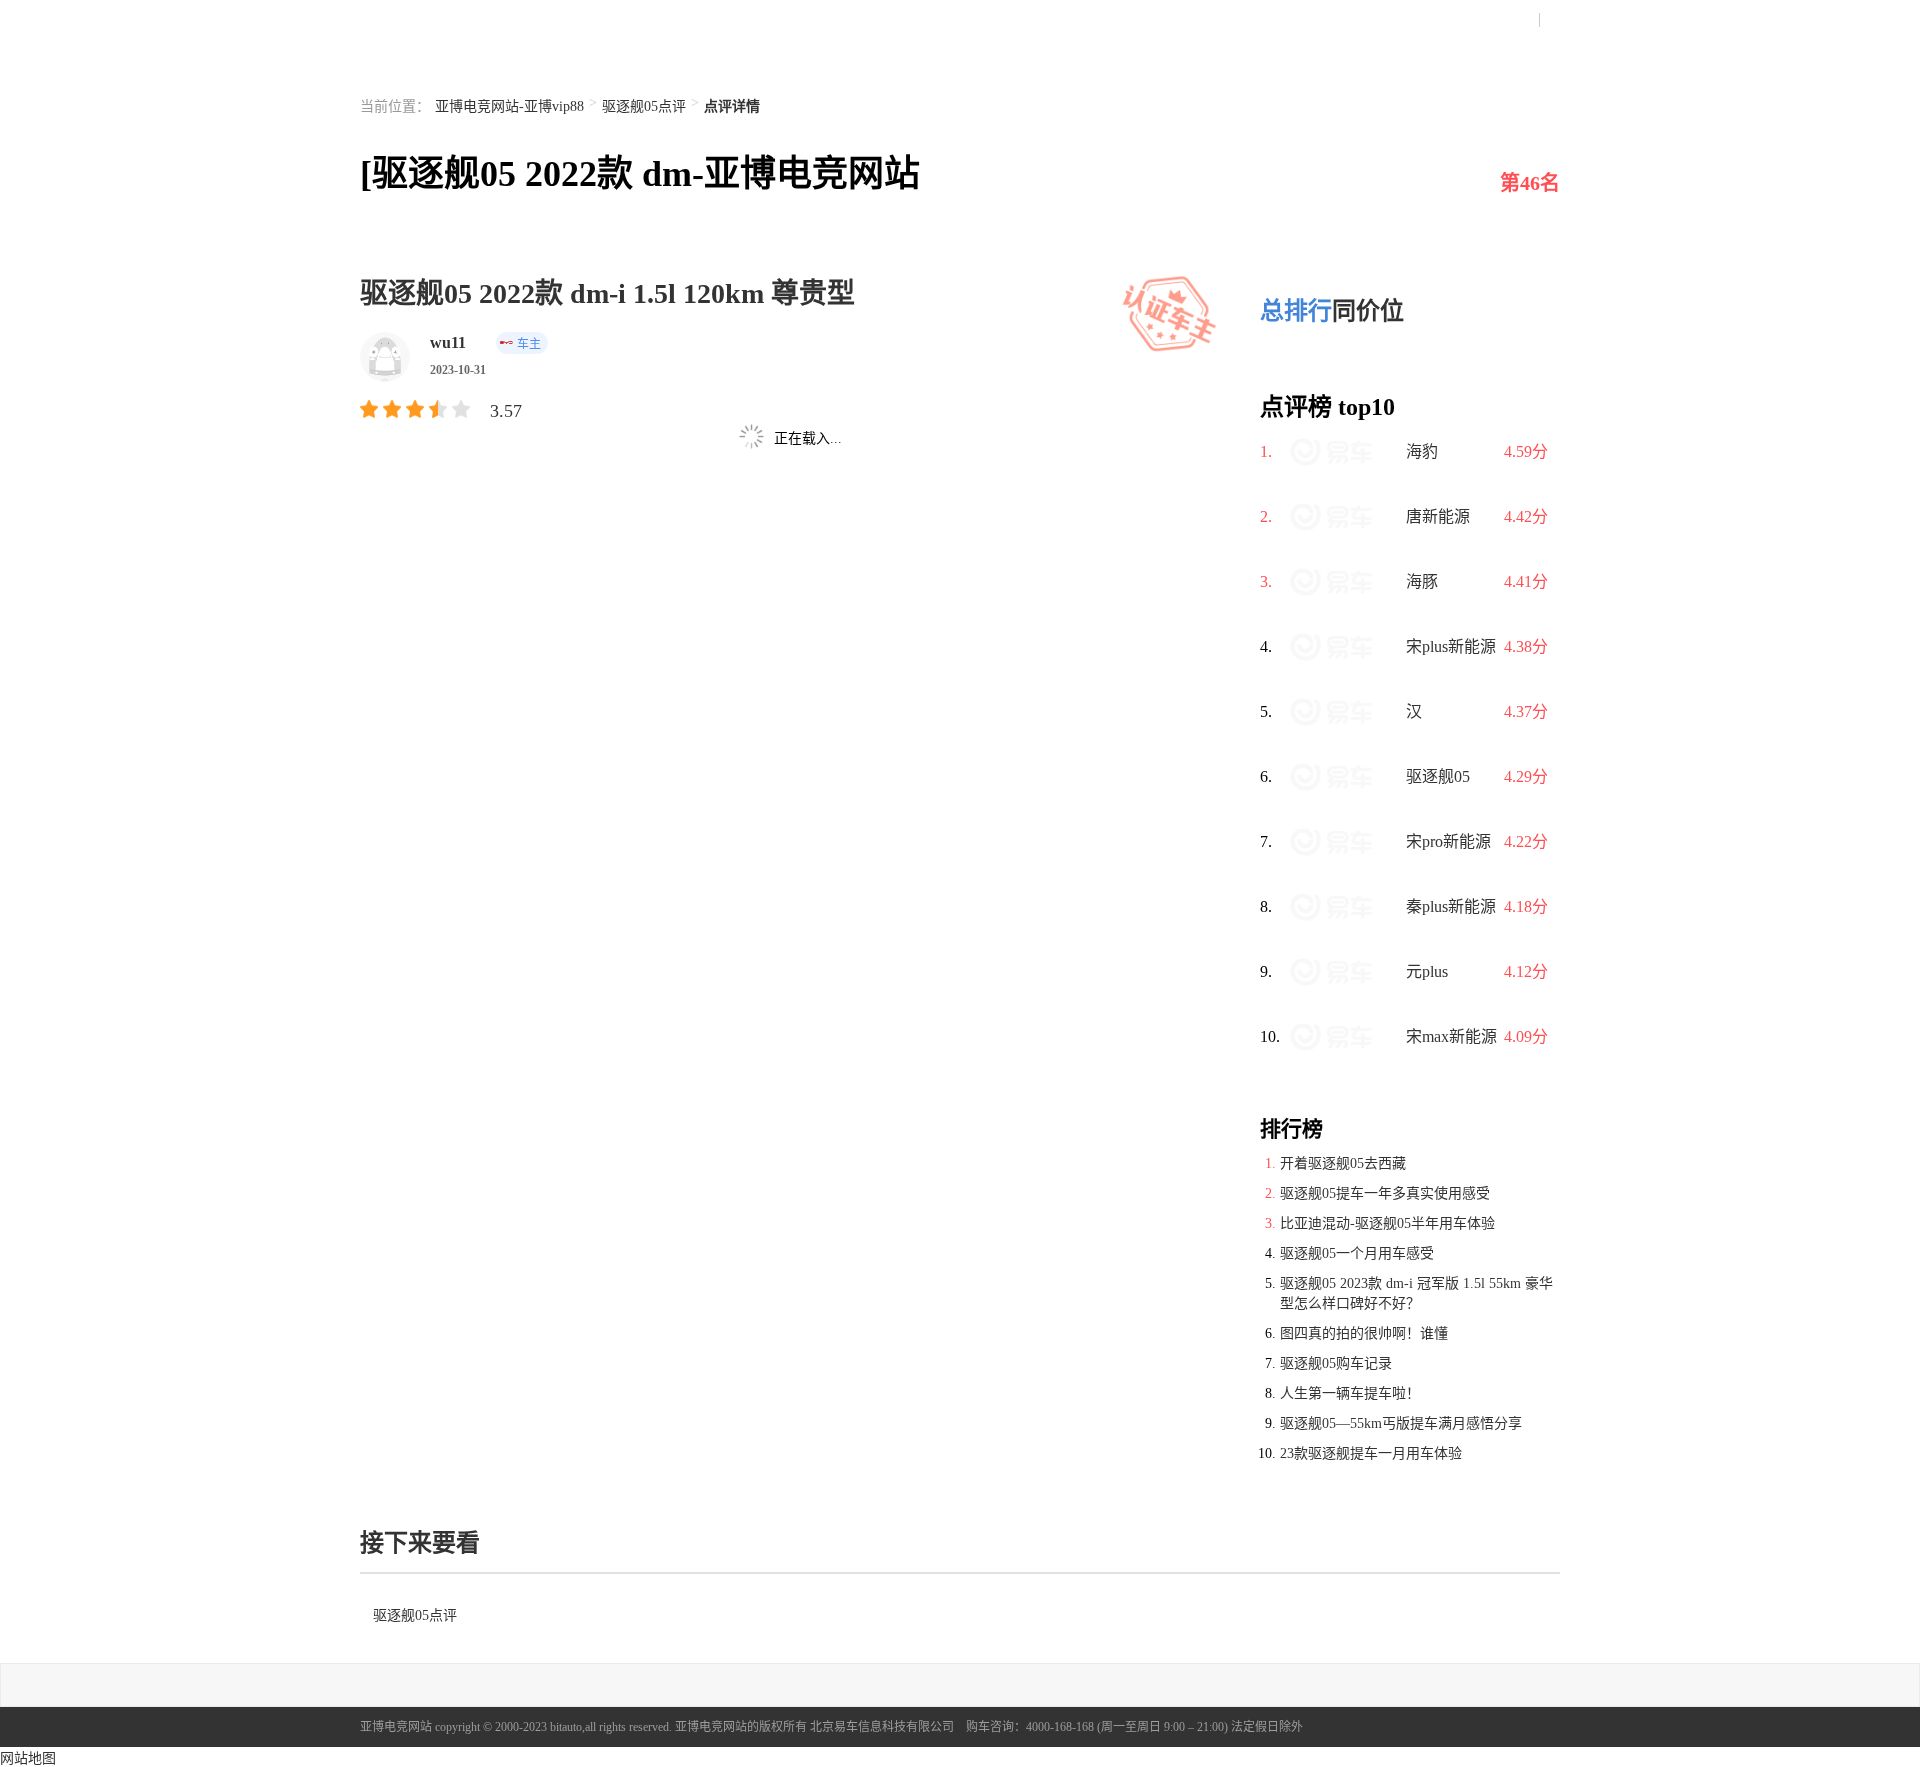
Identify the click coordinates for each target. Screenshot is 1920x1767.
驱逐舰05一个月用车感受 (1357, 1253)
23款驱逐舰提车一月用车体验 (1371, 1453)
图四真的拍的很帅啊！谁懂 (1364, 1333)
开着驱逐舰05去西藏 (1343, 1163)
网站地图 (28, 1758)
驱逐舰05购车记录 (1336, 1363)
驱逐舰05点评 (644, 106)
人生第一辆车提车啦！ (1350, 1393)
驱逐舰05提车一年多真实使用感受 (1385, 1193)
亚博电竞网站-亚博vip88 (509, 106)
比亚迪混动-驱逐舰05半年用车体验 (1387, 1223)
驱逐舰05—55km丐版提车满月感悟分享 (1401, 1423)
